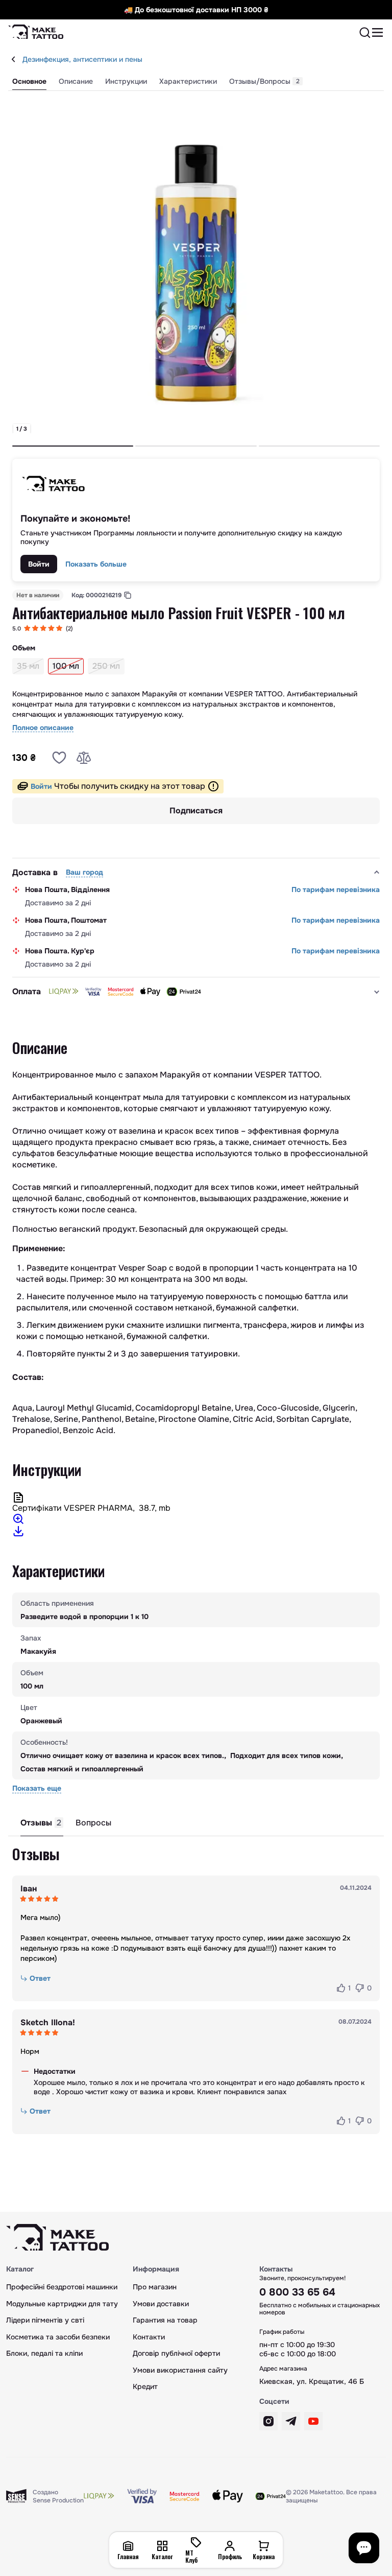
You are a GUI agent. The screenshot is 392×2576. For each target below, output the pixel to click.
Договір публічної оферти (176, 2353)
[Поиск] (365, 33)
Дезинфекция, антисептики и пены (82, 59)
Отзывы (41, 1823)
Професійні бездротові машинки (62, 2287)
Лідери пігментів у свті (45, 2320)
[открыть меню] (378, 33)
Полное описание (43, 728)
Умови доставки (161, 2304)
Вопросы (93, 1823)
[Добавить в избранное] (59, 758)
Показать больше (96, 564)
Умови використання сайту (180, 2370)
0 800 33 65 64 (297, 2292)
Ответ (40, 1978)
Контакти (149, 2337)
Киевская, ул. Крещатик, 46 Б (312, 2381)
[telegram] (291, 2421)
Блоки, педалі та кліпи (44, 2353)
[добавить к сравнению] (84, 758)
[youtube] (313, 2421)
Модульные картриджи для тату (62, 2304)
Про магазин (155, 2287)
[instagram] (268, 2421)
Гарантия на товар (165, 2320)
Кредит (145, 2386)
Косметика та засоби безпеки (58, 2337)
